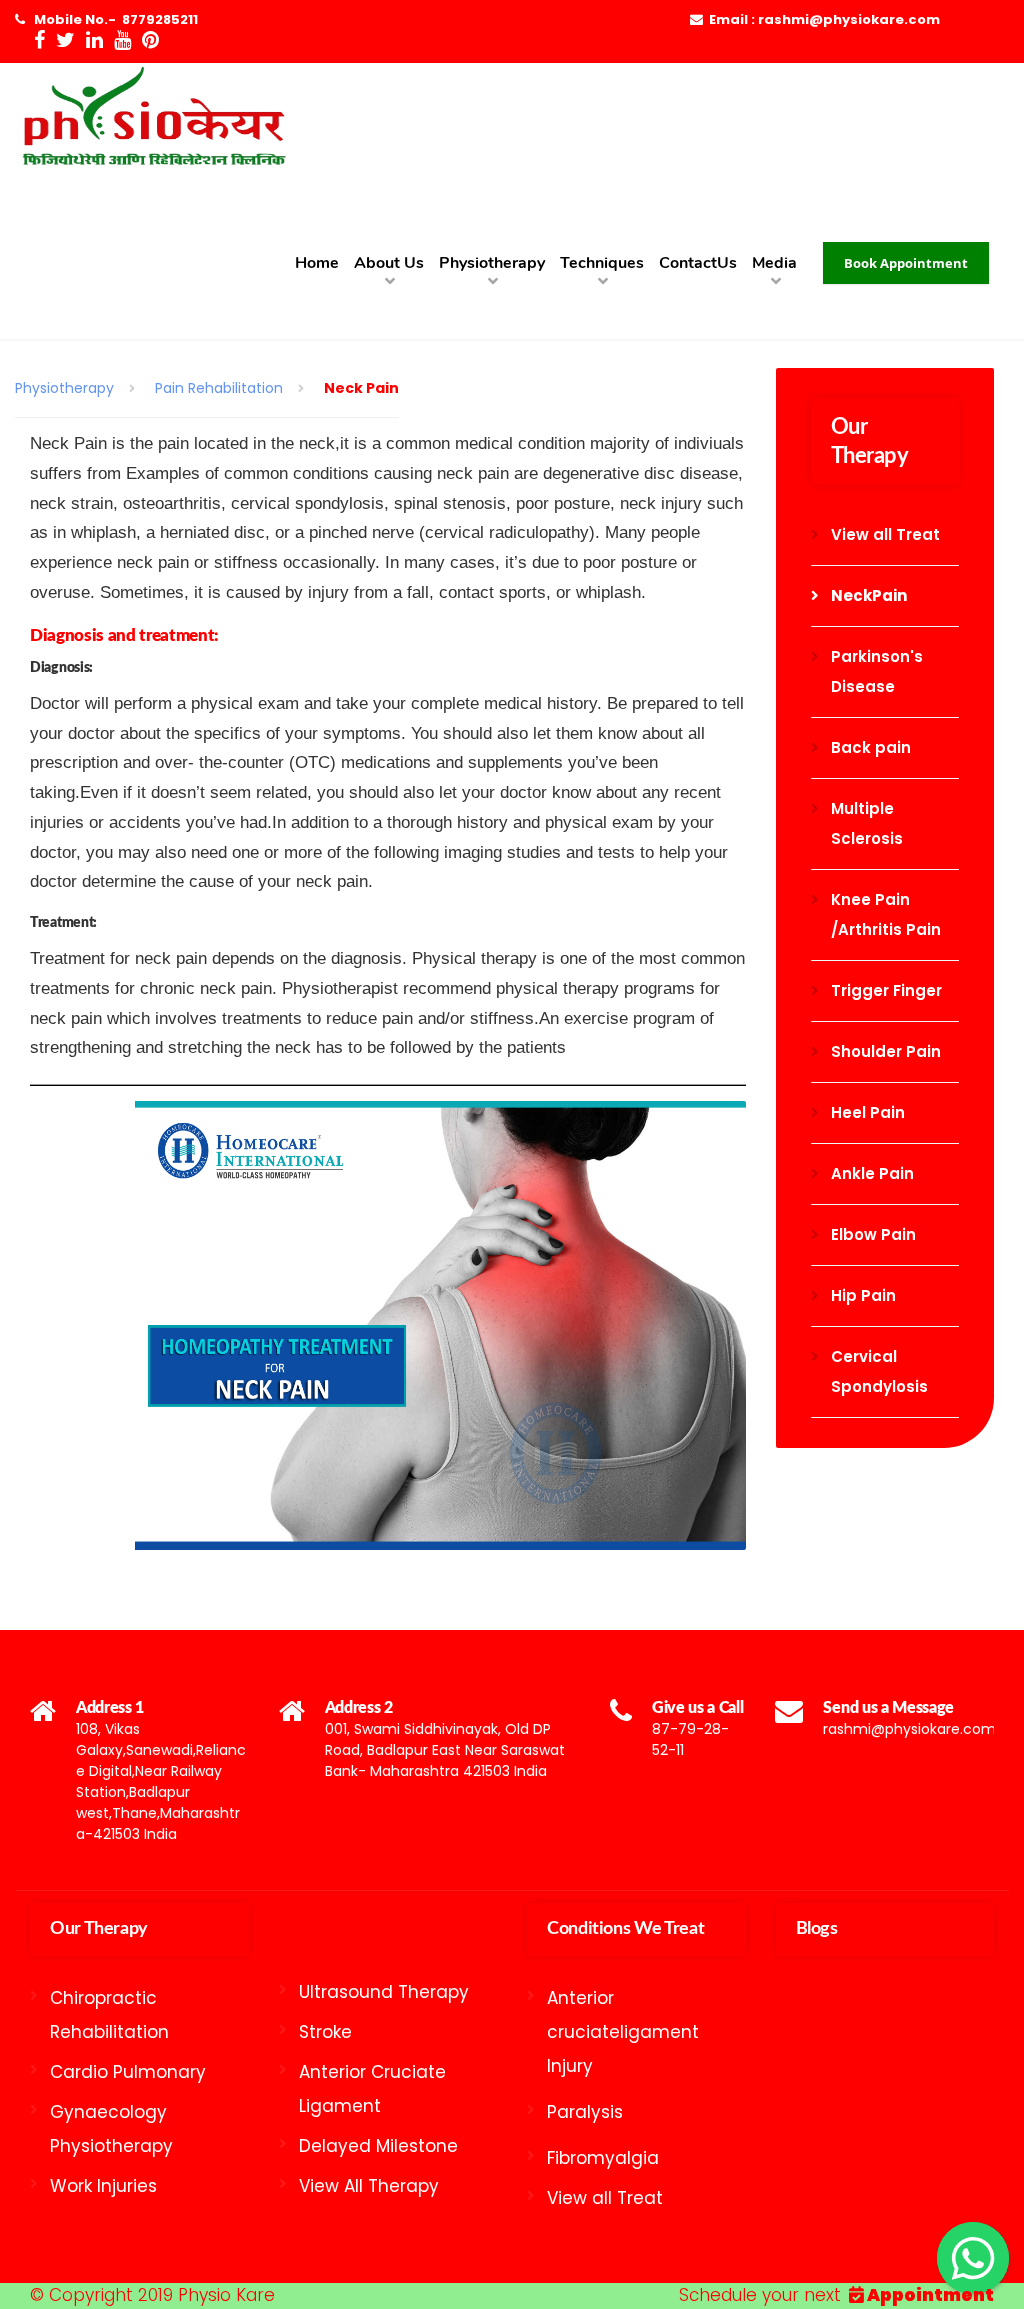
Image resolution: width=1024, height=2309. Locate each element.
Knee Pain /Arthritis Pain (886, 914)
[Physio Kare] (152, 124)
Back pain (871, 747)
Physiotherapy (492, 263)
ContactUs (698, 263)
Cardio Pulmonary (128, 2072)
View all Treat (885, 534)
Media (774, 263)
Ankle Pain (872, 1173)
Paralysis (585, 2112)
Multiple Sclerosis (867, 823)
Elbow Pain (873, 1234)
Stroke (325, 2032)
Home (317, 263)
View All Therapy (369, 2186)
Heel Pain (868, 1112)
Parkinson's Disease (877, 671)
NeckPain (869, 595)
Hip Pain (863, 1295)
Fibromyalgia (603, 2158)
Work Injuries (103, 2186)
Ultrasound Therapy (384, 1992)
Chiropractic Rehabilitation (109, 2015)
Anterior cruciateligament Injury (623, 2032)
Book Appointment (906, 263)
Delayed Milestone (378, 2146)
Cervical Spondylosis (879, 1371)
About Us (389, 263)
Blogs (817, 1929)
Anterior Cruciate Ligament (372, 2089)
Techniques (602, 263)
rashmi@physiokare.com (909, 1729)
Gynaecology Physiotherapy (111, 2129)
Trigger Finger (886, 990)
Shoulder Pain (886, 1051)
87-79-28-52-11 (690, 1739)
